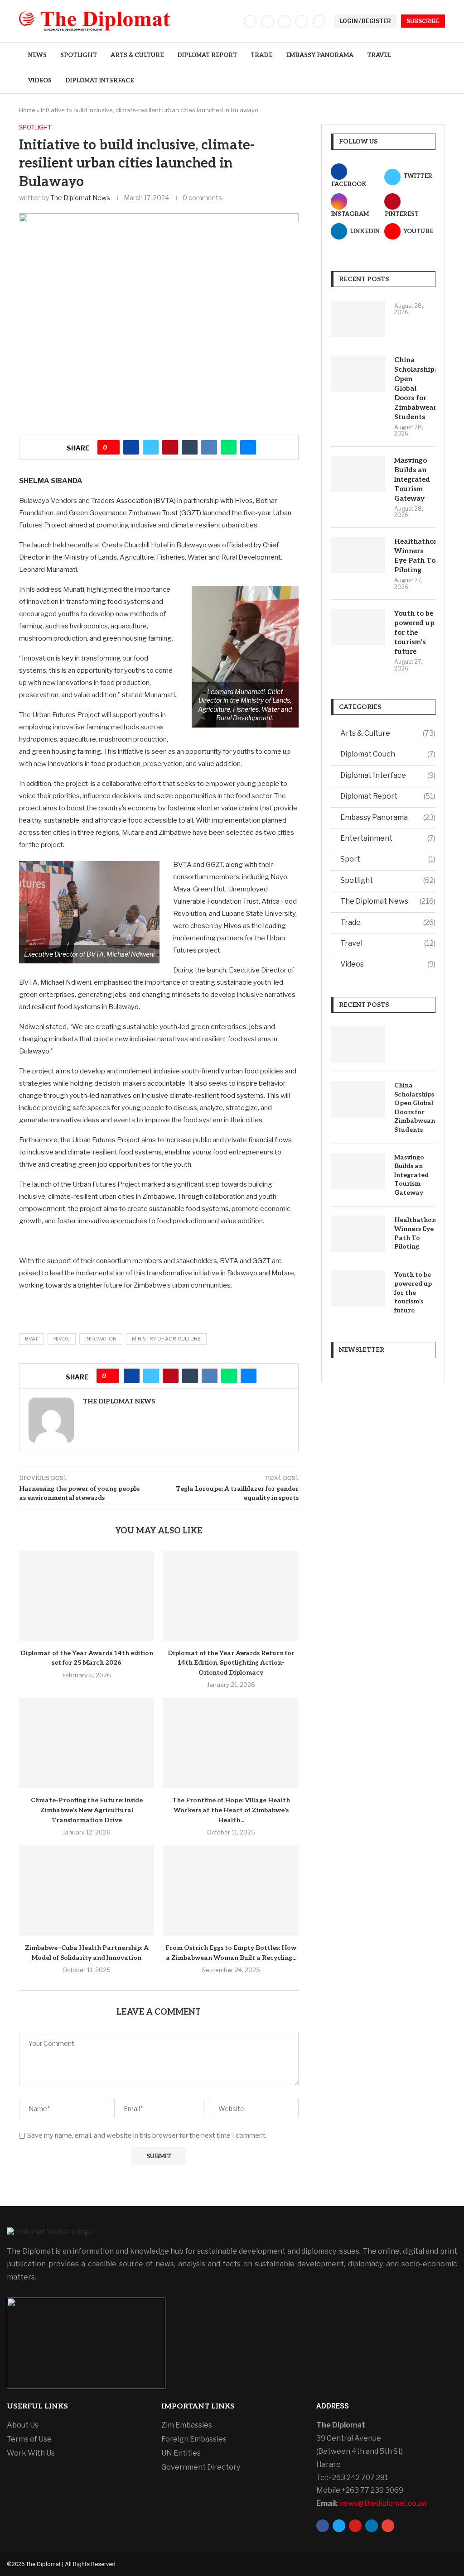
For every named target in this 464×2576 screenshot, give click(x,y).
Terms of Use (29, 2439)
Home (27, 110)
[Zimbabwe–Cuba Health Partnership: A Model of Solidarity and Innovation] (87, 1890)
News (37, 55)
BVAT (31, 1339)
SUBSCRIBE (423, 21)
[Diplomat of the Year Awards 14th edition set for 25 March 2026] (87, 1596)
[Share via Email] (248, 447)
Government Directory (201, 2467)
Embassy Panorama (320, 55)
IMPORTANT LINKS (198, 2407)
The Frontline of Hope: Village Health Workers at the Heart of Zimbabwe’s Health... (231, 1810)
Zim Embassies (187, 2425)
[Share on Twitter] (151, 447)
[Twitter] (267, 21)
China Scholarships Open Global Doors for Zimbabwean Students (415, 388)
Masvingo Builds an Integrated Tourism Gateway (412, 479)
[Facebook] (250, 21)
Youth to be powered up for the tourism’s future (414, 632)
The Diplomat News (80, 198)
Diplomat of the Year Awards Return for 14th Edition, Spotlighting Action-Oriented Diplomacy (231, 1663)
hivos (62, 1339)
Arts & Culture (137, 55)
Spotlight (79, 55)
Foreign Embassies (194, 2439)
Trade (261, 55)
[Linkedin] (302, 21)
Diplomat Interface (99, 81)
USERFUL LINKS (37, 2407)
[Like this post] (112, 447)
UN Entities (181, 2453)
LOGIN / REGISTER (365, 21)
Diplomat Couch (388, 754)
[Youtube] (319, 21)
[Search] (440, 68)
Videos (40, 81)
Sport (388, 859)
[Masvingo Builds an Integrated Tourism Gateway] (358, 474)
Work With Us (31, 2453)
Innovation (101, 1339)
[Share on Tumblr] (190, 447)
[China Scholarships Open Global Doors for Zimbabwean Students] (358, 373)
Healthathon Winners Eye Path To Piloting (415, 556)
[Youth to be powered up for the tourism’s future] (358, 627)
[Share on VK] (209, 447)
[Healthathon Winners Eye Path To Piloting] (358, 555)
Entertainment (388, 838)
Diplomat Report (207, 55)
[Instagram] (285, 21)
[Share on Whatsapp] (229, 447)
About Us (23, 2425)
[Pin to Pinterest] (170, 447)
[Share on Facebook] (131, 447)
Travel (379, 55)
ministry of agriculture (166, 1339)
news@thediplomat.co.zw (383, 2503)
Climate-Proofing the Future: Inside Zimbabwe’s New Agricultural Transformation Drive (87, 1810)
